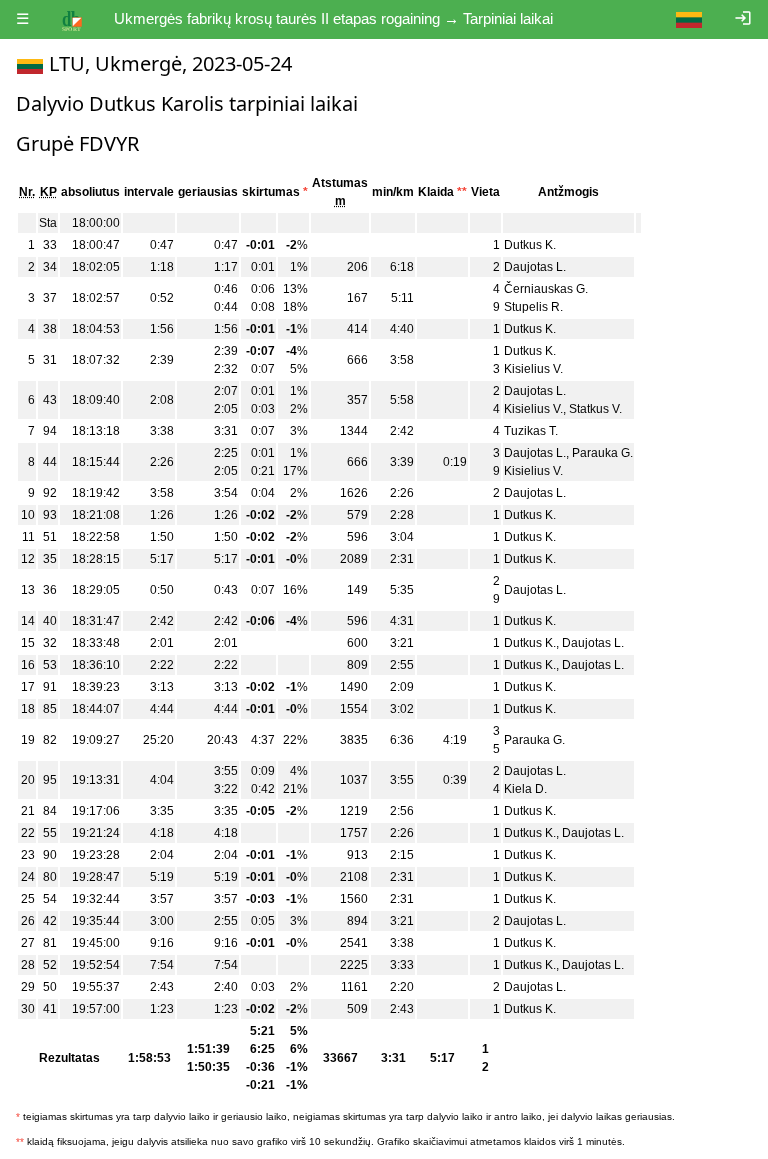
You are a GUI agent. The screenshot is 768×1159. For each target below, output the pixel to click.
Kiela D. (525, 789)
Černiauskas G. (546, 289)
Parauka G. (602, 453)
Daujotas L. (535, 267)
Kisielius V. (533, 369)
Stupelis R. (533, 307)
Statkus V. (595, 409)
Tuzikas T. (531, 431)
